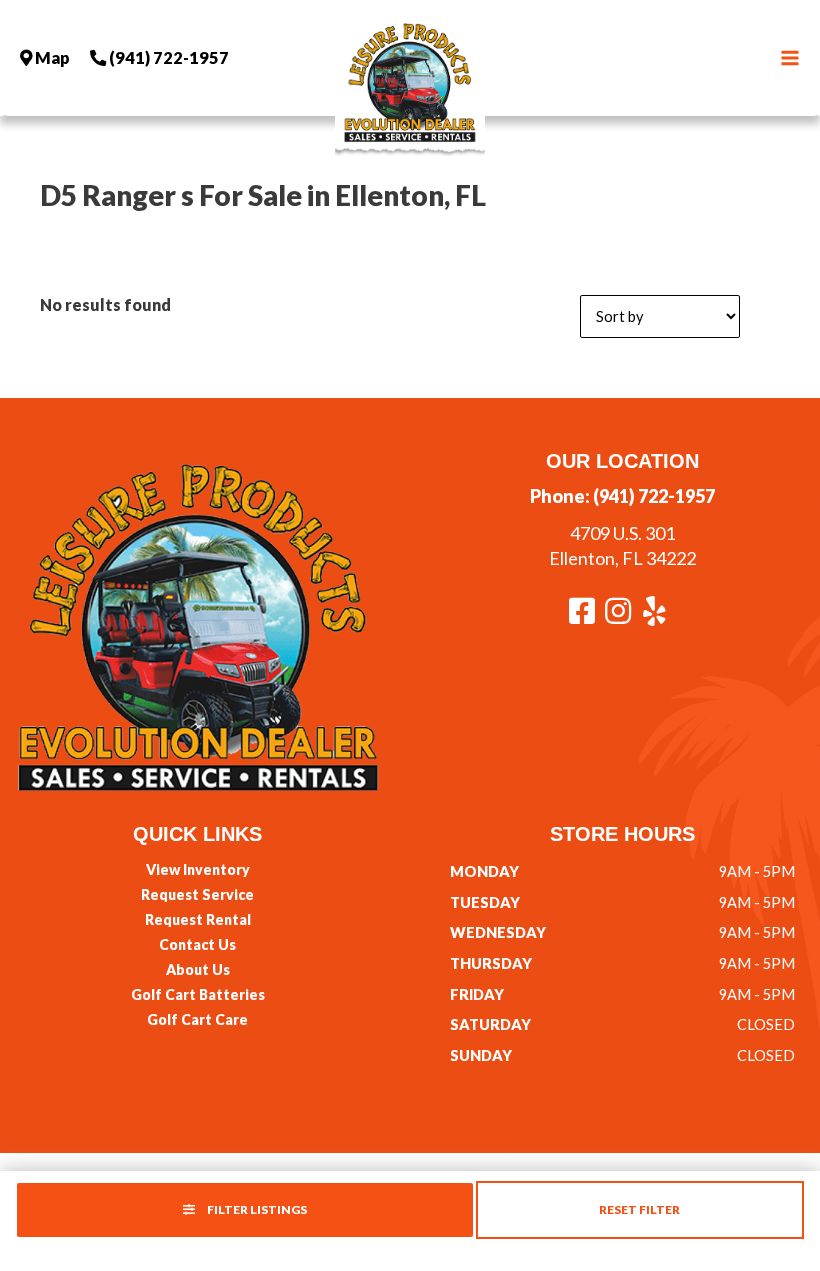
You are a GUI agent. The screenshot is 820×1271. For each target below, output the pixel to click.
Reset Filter (639, 1209)
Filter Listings (256, 1209)
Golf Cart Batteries (198, 994)
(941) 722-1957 (654, 496)
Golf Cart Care (197, 1019)
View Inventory (198, 869)
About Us (198, 969)
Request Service (197, 894)
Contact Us (197, 944)
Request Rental (198, 919)
